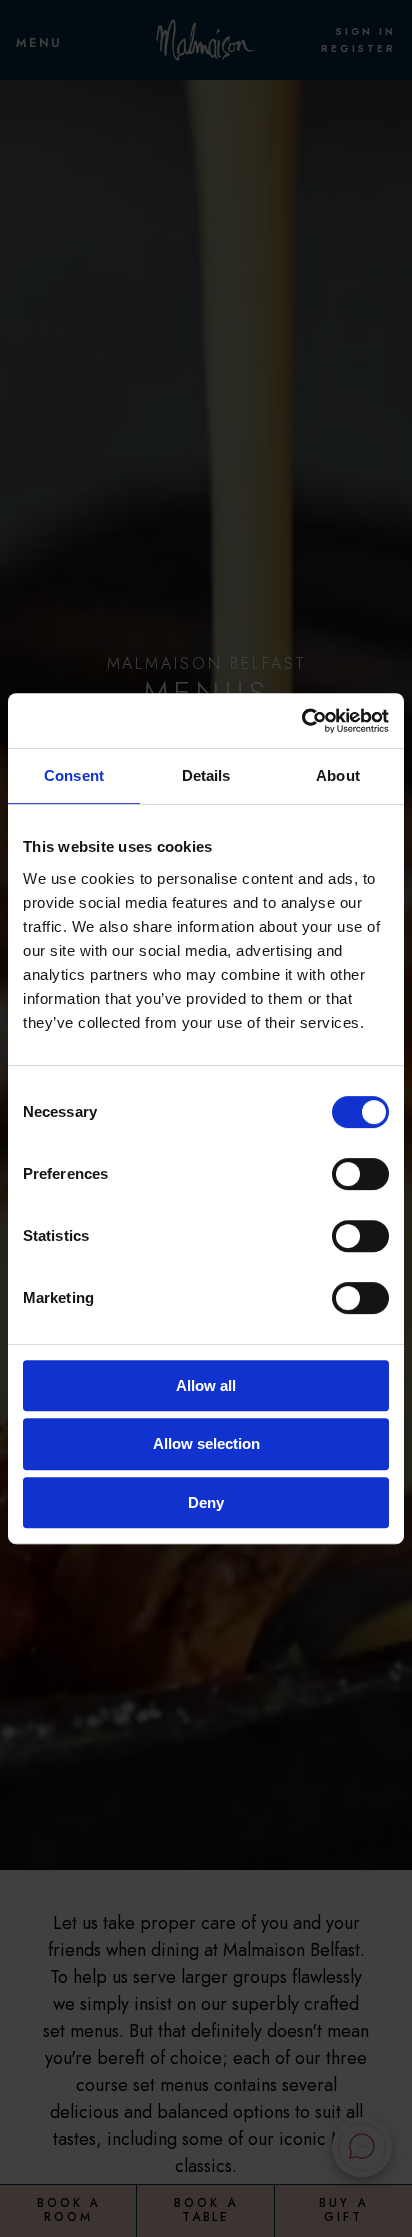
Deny (206, 1502)
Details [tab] (206, 775)
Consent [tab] (74, 775)
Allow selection (206, 1443)
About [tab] (338, 775)
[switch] (360, 1174)
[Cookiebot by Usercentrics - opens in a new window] (301, 721)
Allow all (206, 1385)
